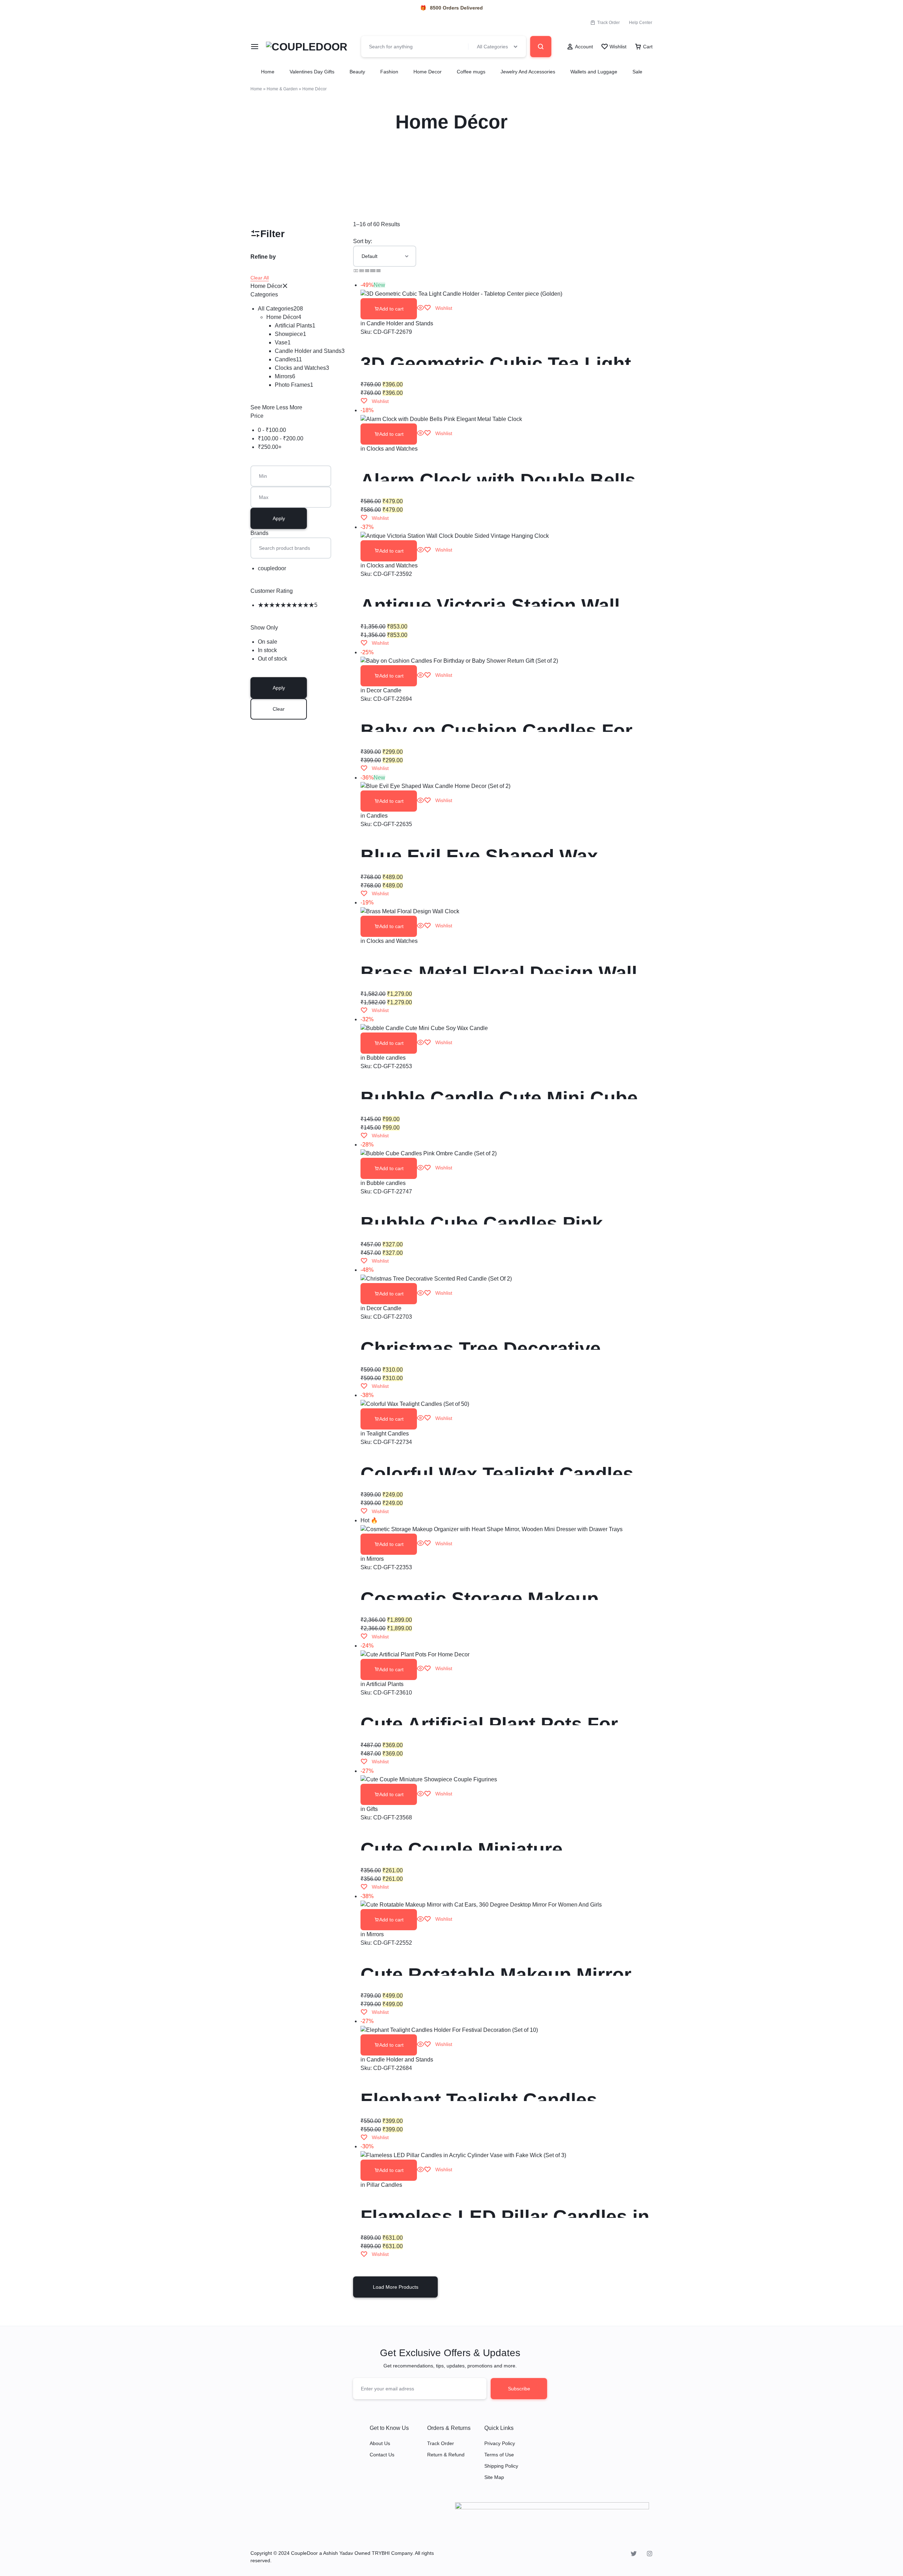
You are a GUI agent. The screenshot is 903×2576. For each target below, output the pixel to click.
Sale (637, 72)
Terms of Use (499, 2455)
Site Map (494, 2477)
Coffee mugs (471, 72)
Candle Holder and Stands (400, 323)
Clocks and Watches (392, 449)
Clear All (260, 278)
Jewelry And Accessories (528, 72)
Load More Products (396, 2287)
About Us (380, 2443)
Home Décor (266, 286)
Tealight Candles (388, 1434)
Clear (279, 709)
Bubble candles (386, 1058)
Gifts (372, 1809)
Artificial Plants (385, 1684)
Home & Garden (282, 89)
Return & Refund (446, 2455)
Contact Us (382, 2455)
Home (268, 72)
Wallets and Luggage (594, 72)
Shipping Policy (501, 2466)
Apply (279, 518)
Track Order (608, 23)
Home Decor (428, 72)
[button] (389, 309)
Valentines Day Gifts (312, 72)
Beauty (357, 72)
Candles (377, 816)
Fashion (389, 72)
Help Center (641, 23)
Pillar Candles (384, 2185)
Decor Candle (384, 690)
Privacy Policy (500, 2443)
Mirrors (375, 1559)
